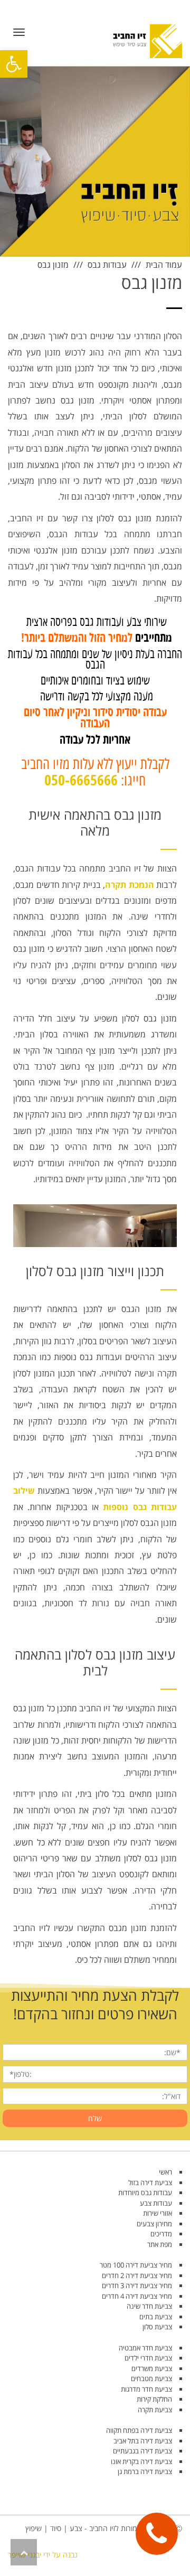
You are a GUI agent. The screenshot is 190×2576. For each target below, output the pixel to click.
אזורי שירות (158, 2213)
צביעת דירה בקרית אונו (141, 2461)
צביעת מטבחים (151, 2378)
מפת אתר (160, 2244)
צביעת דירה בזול (150, 2182)
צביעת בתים (156, 2317)
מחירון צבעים (154, 2224)
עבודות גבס (107, 265)
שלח (95, 2118)
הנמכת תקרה (130, 885)
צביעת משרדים (152, 2368)
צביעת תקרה (155, 2410)
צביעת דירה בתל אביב (143, 2441)
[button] (14, 64)
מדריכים (161, 2234)
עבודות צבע (156, 2203)
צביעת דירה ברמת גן (145, 2471)
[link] (157, 2534)
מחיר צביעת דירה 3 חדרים (137, 2285)
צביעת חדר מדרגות (146, 2389)
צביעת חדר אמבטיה (145, 2348)
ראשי (165, 2172)
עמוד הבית (164, 265)
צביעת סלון (157, 2327)
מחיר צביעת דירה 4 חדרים (137, 2296)
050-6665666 (81, 781)
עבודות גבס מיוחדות (145, 2193)
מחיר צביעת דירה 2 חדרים (137, 2275)
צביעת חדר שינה (149, 2306)
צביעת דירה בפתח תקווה (139, 2430)
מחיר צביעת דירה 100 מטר (136, 2265)
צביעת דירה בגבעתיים (142, 2451)
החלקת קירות (154, 2399)
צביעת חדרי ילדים (148, 2358)
